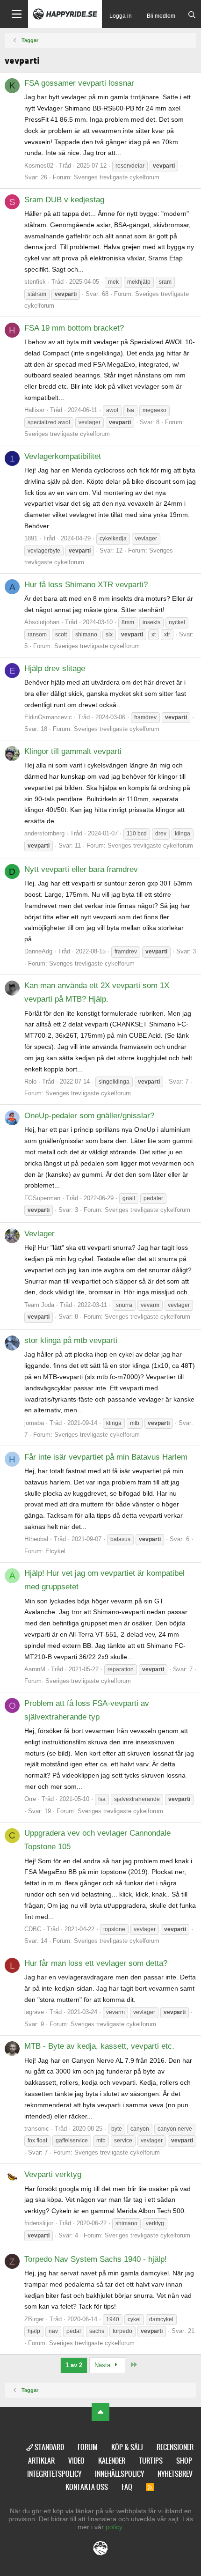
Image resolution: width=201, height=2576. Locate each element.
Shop (184, 2461)
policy (114, 2527)
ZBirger (34, 2319)
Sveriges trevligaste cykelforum (117, 177)
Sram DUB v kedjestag (64, 200)
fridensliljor (39, 2223)
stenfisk (35, 282)
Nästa (103, 2365)
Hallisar (34, 410)
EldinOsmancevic (48, 717)
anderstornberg (44, 833)
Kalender (112, 2461)
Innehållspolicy (119, 2474)
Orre (30, 1799)
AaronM (35, 1669)
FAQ (127, 2487)
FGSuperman (42, 1198)
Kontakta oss (87, 2487)
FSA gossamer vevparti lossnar (79, 83)
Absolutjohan (42, 622)
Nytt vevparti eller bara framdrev (81, 869)
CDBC (33, 1929)
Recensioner (175, 2447)
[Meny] (14, 14)
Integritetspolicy (54, 2474)
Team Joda (39, 1305)
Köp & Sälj (127, 2447)
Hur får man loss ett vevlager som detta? (96, 1963)
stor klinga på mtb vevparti (71, 1340)
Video (76, 2461)
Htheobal (36, 1539)
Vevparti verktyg (53, 2174)
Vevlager (39, 1234)
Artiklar (41, 2461)
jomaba (34, 1423)
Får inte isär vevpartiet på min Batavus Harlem (106, 1457)
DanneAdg (38, 951)
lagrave (34, 2012)
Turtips (151, 2461)
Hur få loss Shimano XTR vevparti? (86, 585)
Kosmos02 (39, 166)
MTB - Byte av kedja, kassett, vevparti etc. (99, 2046)
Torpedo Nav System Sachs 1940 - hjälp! (96, 2259)
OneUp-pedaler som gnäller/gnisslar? (89, 1116)
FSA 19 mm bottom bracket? (74, 328)
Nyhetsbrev (175, 2474)
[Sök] (192, 16)
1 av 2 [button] (74, 2365)
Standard (49, 2447)
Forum (88, 2447)
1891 (31, 538)
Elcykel (55, 1551)
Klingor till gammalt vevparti (73, 751)
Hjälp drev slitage (55, 668)
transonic (37, 2129)
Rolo (30, 1081)
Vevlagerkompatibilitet (63, 456)
